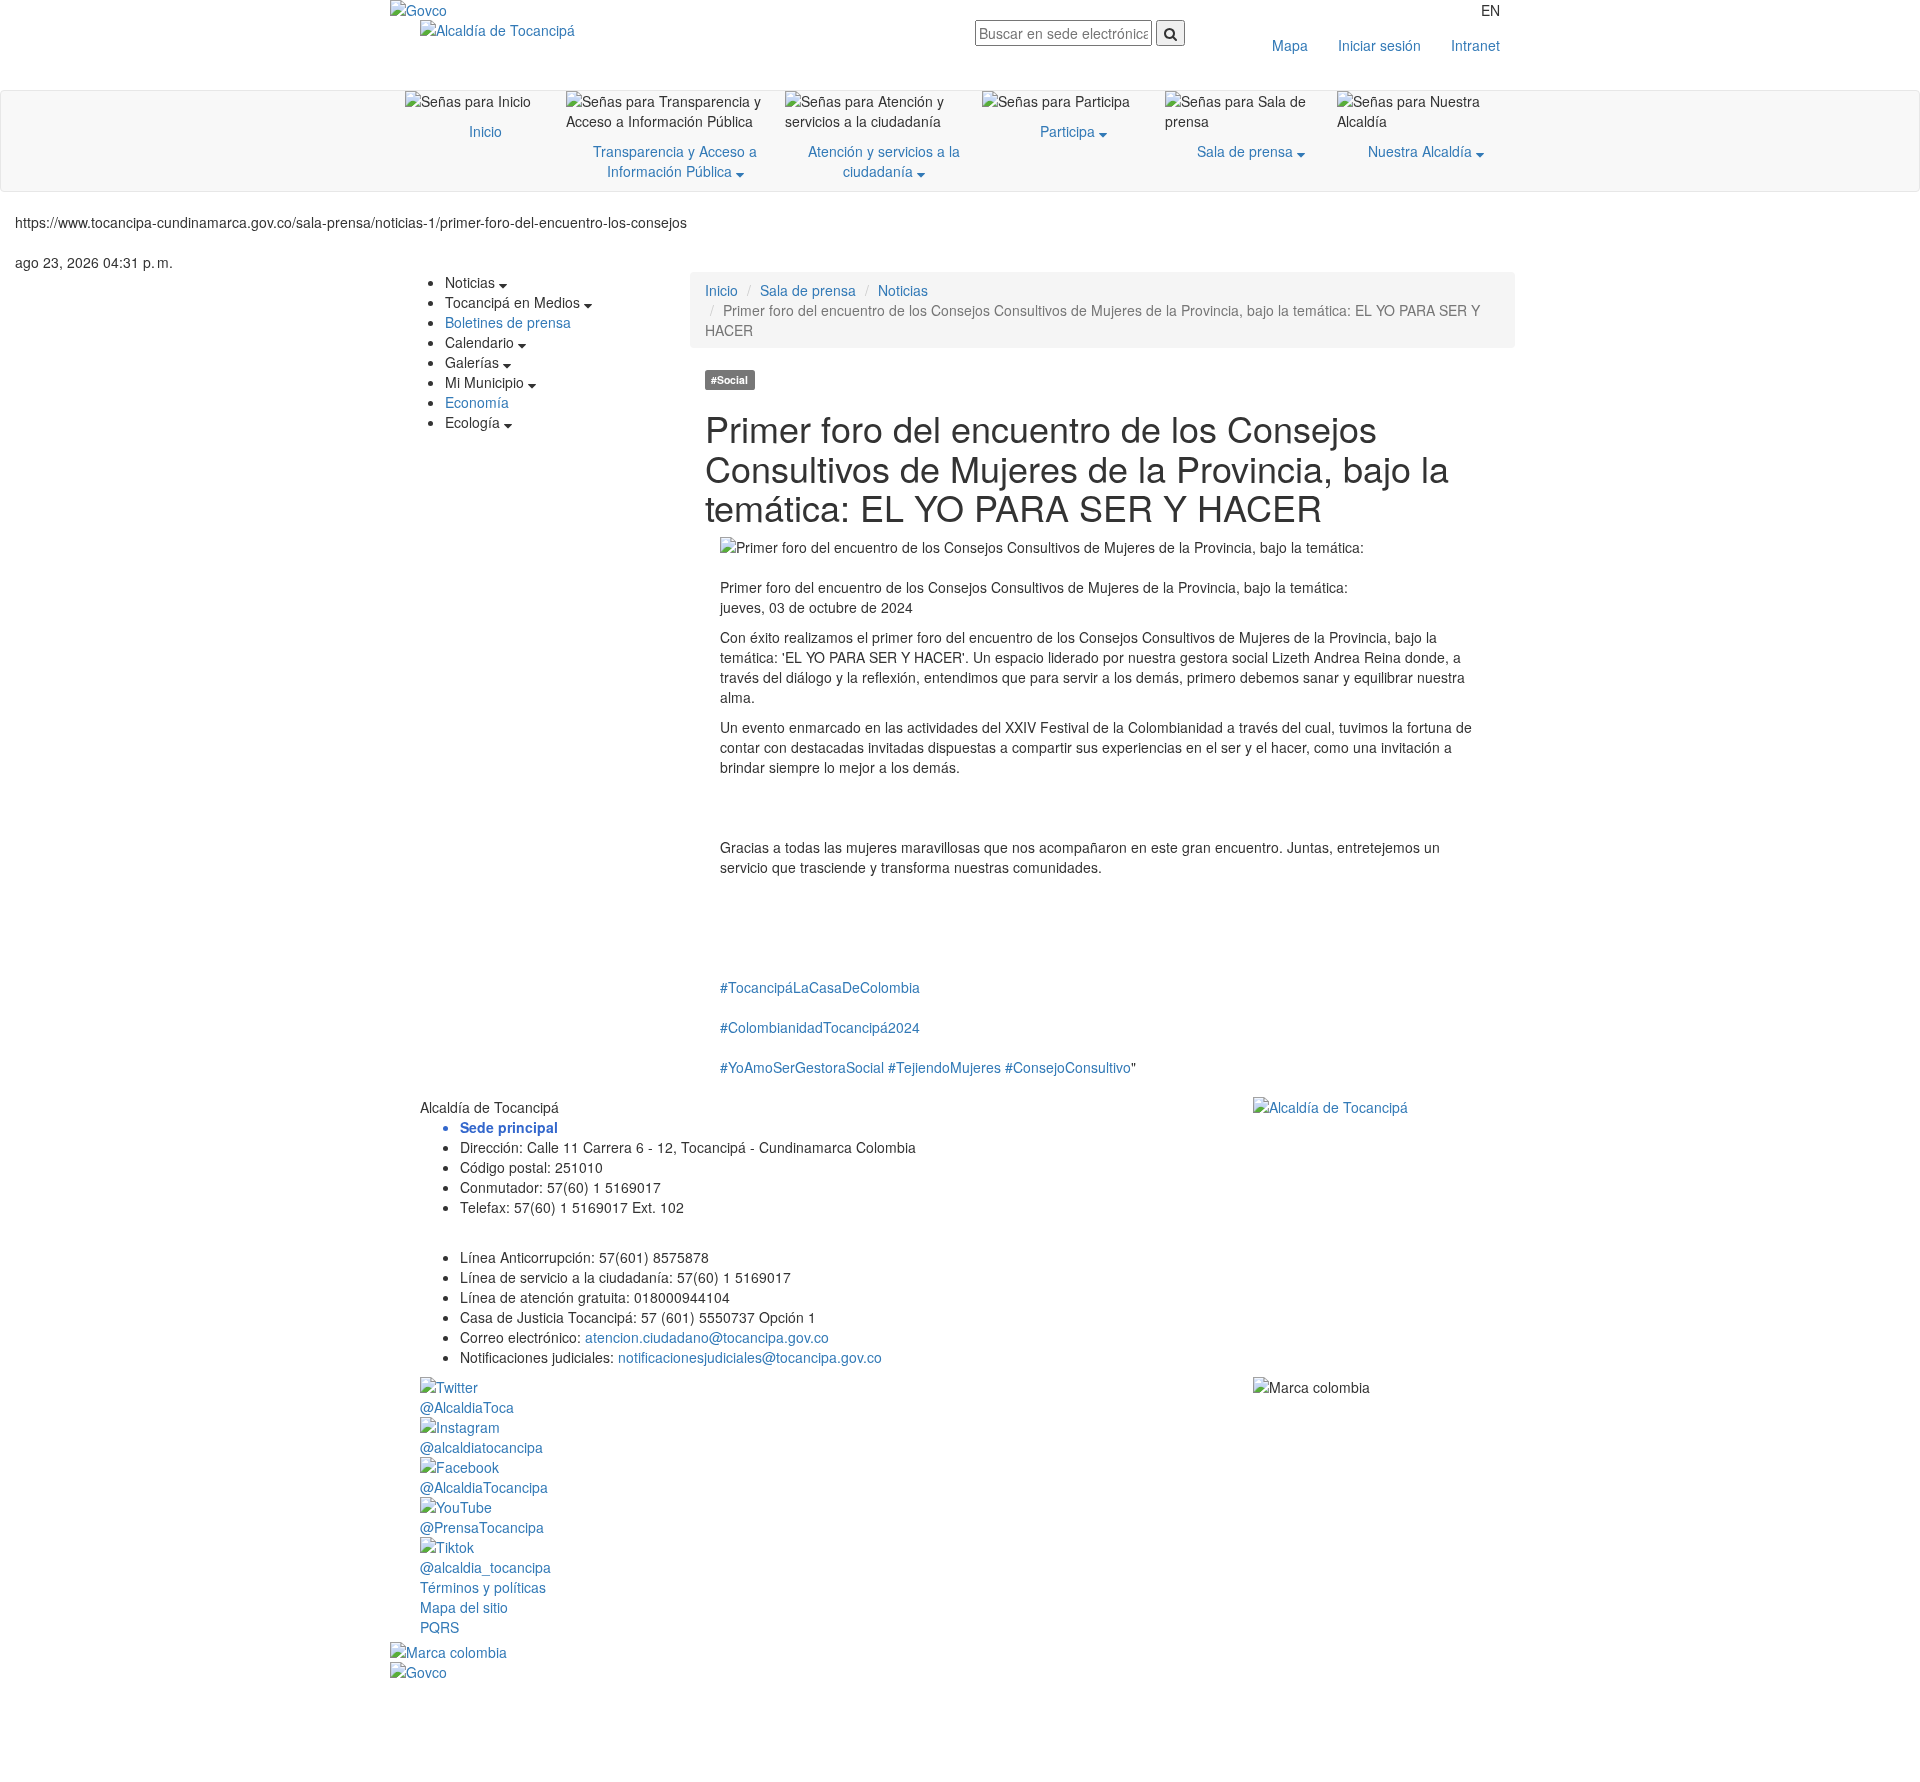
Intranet (1475, 45)
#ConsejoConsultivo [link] (1068, 1067)
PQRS (439, 1627)
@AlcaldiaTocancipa (484, 1487)
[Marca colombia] (960, 1652)
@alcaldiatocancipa (481, 1447)
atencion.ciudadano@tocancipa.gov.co (707, 1337)
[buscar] (1170, 33)
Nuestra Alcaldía (1422, 151)
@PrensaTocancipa (482, 1527)
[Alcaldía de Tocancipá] (682, 30)
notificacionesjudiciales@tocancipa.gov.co (750, 1357)
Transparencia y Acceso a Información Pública (675, 161)
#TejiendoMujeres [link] (944, 1067)
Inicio (485, 131)
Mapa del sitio (464, 1607)
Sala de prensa (1247, 151)
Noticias (903, 290)
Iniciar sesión (1379, 45)
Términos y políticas (483, 1587)
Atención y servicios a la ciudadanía (884, 161)
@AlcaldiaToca (467, 1407)
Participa (1069, 131)
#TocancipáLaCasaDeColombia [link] (820, 987)
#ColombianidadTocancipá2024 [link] (820, 1027)
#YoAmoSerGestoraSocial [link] (802, 1067)
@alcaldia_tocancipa (485, 1567)
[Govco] (485, 10)
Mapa (1290, 45)
